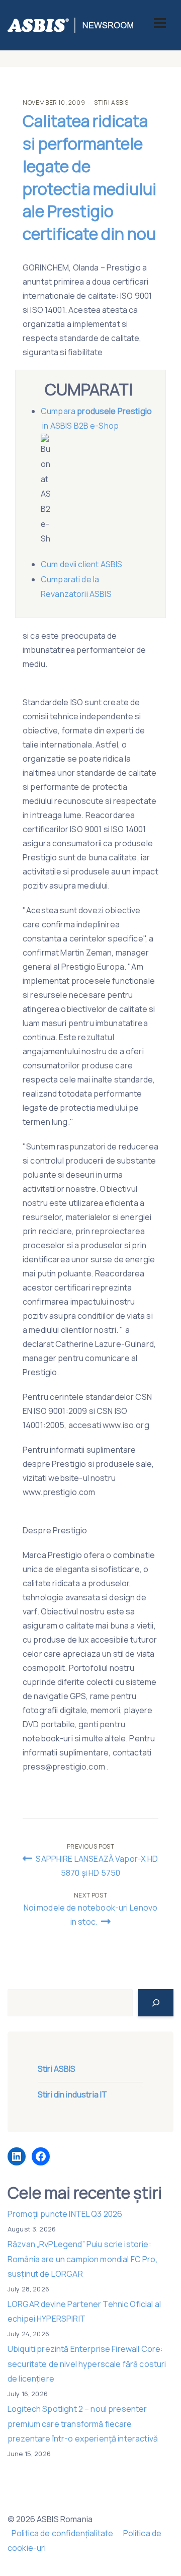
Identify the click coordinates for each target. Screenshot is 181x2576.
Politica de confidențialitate (62, 2533)
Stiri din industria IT (72, 2094)
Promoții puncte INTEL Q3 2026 (65, 2214)
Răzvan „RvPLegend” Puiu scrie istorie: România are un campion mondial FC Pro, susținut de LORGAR (83, 2259)
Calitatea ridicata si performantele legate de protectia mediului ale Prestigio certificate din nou (89, 177)
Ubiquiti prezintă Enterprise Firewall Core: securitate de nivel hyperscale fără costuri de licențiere (87, 2364)
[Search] (156, 2003)
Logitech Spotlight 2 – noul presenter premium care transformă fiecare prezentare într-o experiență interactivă (83, 2424)
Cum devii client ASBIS (82, 564)
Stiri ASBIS (111, 103)
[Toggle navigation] (160, 23)
